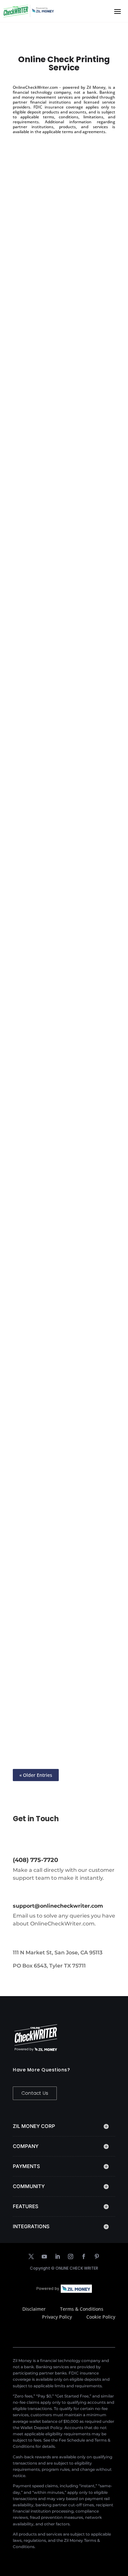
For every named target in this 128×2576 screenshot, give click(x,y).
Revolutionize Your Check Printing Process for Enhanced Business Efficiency (61, 814)
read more (32, 333)
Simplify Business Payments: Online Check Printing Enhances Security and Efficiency (63, 1517)
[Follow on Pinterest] (97, 2256)
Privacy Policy (57, 2317)
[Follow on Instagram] (71, 2256)
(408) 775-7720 (35, 1860)
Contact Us (35, 2093)
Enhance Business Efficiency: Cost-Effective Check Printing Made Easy (61, 1169)
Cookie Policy (101, 2317)
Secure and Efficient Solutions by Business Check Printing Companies (61, 1343)
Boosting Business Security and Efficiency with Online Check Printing (63, 442)
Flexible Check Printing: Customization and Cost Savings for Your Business (55, 245)
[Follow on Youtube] (44, 2256)
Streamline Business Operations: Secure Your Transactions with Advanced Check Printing (60, 991)
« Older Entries (36, 1775)
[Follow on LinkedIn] (57, 2256)
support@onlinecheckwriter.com (58, 1906)
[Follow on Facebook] (84, 2256)
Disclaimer (34, 2309)
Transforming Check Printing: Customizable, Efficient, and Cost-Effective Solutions (61, 640)
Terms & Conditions (82, 2309)
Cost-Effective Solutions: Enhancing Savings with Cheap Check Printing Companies (63, 1683)
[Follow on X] (31, 2256)
